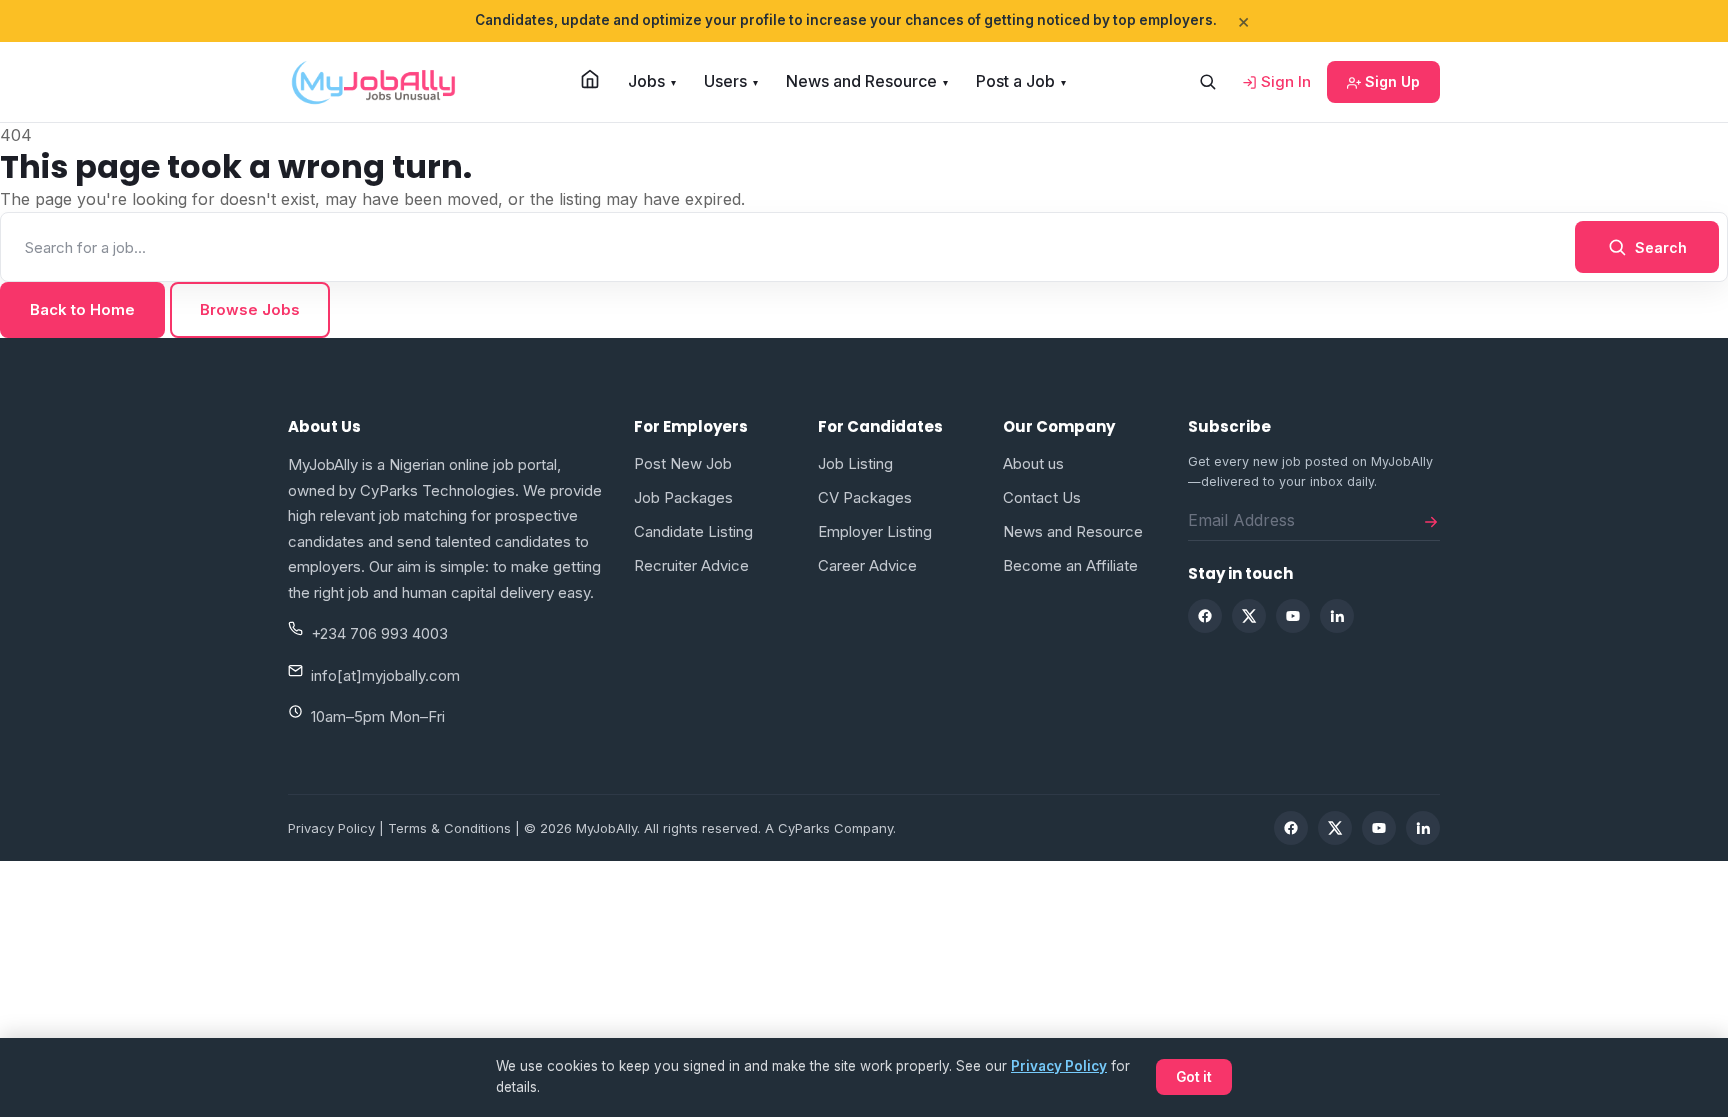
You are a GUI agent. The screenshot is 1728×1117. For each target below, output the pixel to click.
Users (731, 81)
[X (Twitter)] (1249, 616)
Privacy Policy (331, 828)
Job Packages (683, 497)
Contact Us (1042, 497)
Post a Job (1021, 81)
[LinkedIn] (1337, 616)
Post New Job (683, 463)
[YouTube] (1293, 616)
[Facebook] (1205, 616)
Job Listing (855, 463)
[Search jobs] (1207, 82)
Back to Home (82, 309)
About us (1033, 463)
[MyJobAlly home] (373, 82)
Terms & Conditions (449, 828)
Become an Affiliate (1070, 565)
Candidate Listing (693, 531)
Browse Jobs (250, 309)
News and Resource (867, 81)
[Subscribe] (1431, 520)
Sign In (1284, 81)
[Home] (590, 79)
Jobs (652, 81)
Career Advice (867, 565)
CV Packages (865, 497)
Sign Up (1390, 81)
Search (1661, 247)
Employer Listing (875, 531)
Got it (1194, 1077)
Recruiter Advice (691, 565)
